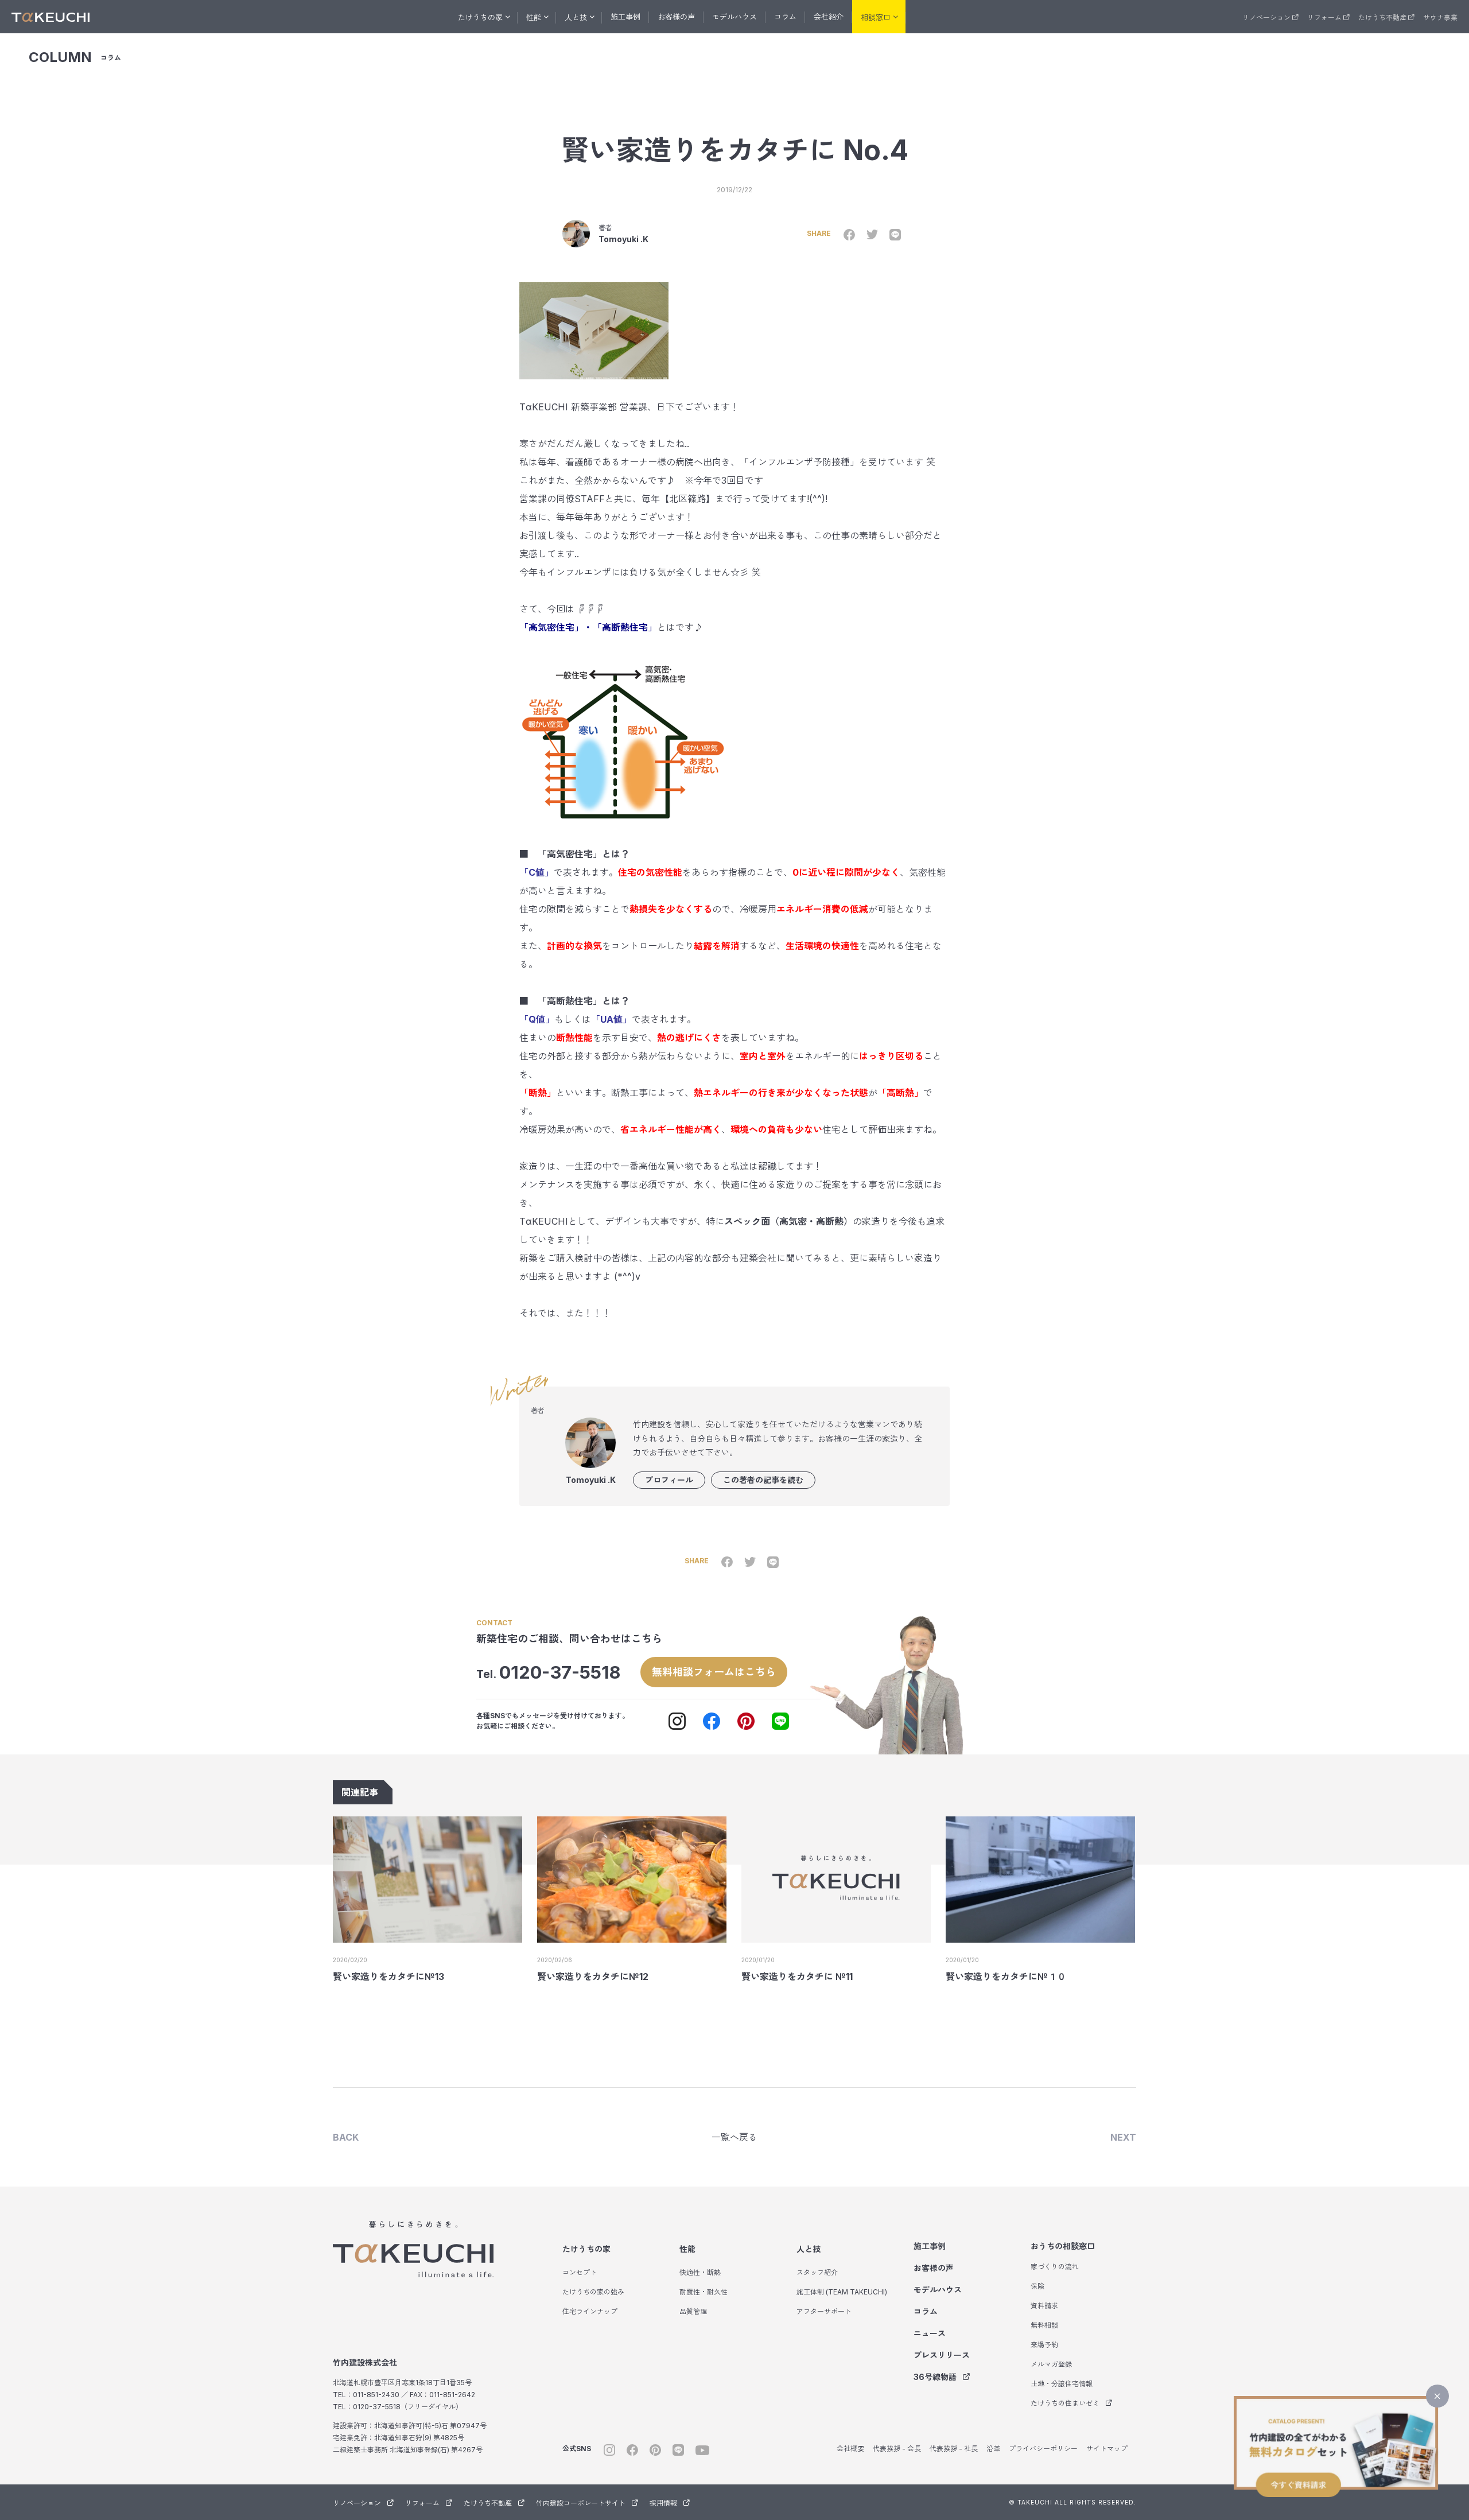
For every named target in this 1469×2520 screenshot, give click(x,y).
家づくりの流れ (1055, 2267)
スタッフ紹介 (817, 2272)
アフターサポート (824, 2311)
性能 (687, 2249)
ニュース (930, 2333)
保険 (1037, 2286)
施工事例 (625, 17)
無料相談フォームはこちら (714, 1672)
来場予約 (1044, 2345)
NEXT (1123, 2137)
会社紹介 (829, 17)
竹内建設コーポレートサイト (581, 2503)
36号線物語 (935, 2377)
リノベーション (1266, 18)
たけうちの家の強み (593, 2292)
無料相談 (1044, 2325)
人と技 (809, 2249)
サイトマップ (1107, 2449)
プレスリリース (942, 2355)
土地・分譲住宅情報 (1062, 2384)
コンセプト (580, 2272)
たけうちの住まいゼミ (1065, 2403)
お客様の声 (676, 17)
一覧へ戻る (734, 2137)
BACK (346, 2137)
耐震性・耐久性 (704, 2292)
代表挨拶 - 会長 (897, 2449)
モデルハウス (734, 17)
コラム (785, 17)
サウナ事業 (1440, 18)
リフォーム (1324, 18)
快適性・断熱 (700, 2272)
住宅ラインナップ (590, 2311)
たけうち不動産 (1382, 18)
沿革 (993, 2449)
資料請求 (1044, 2306)
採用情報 (663, 2503)
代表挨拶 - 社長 (954, 2449)
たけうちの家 (586, 2249)
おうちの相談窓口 (1063, 2246)
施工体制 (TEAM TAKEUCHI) (842, 2292)
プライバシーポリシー (1043, 2449)
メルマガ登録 (1051, 2364)
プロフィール (669, 1480)
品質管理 (693, 2311)
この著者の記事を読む (763, 1480)
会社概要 (850, 2449)
